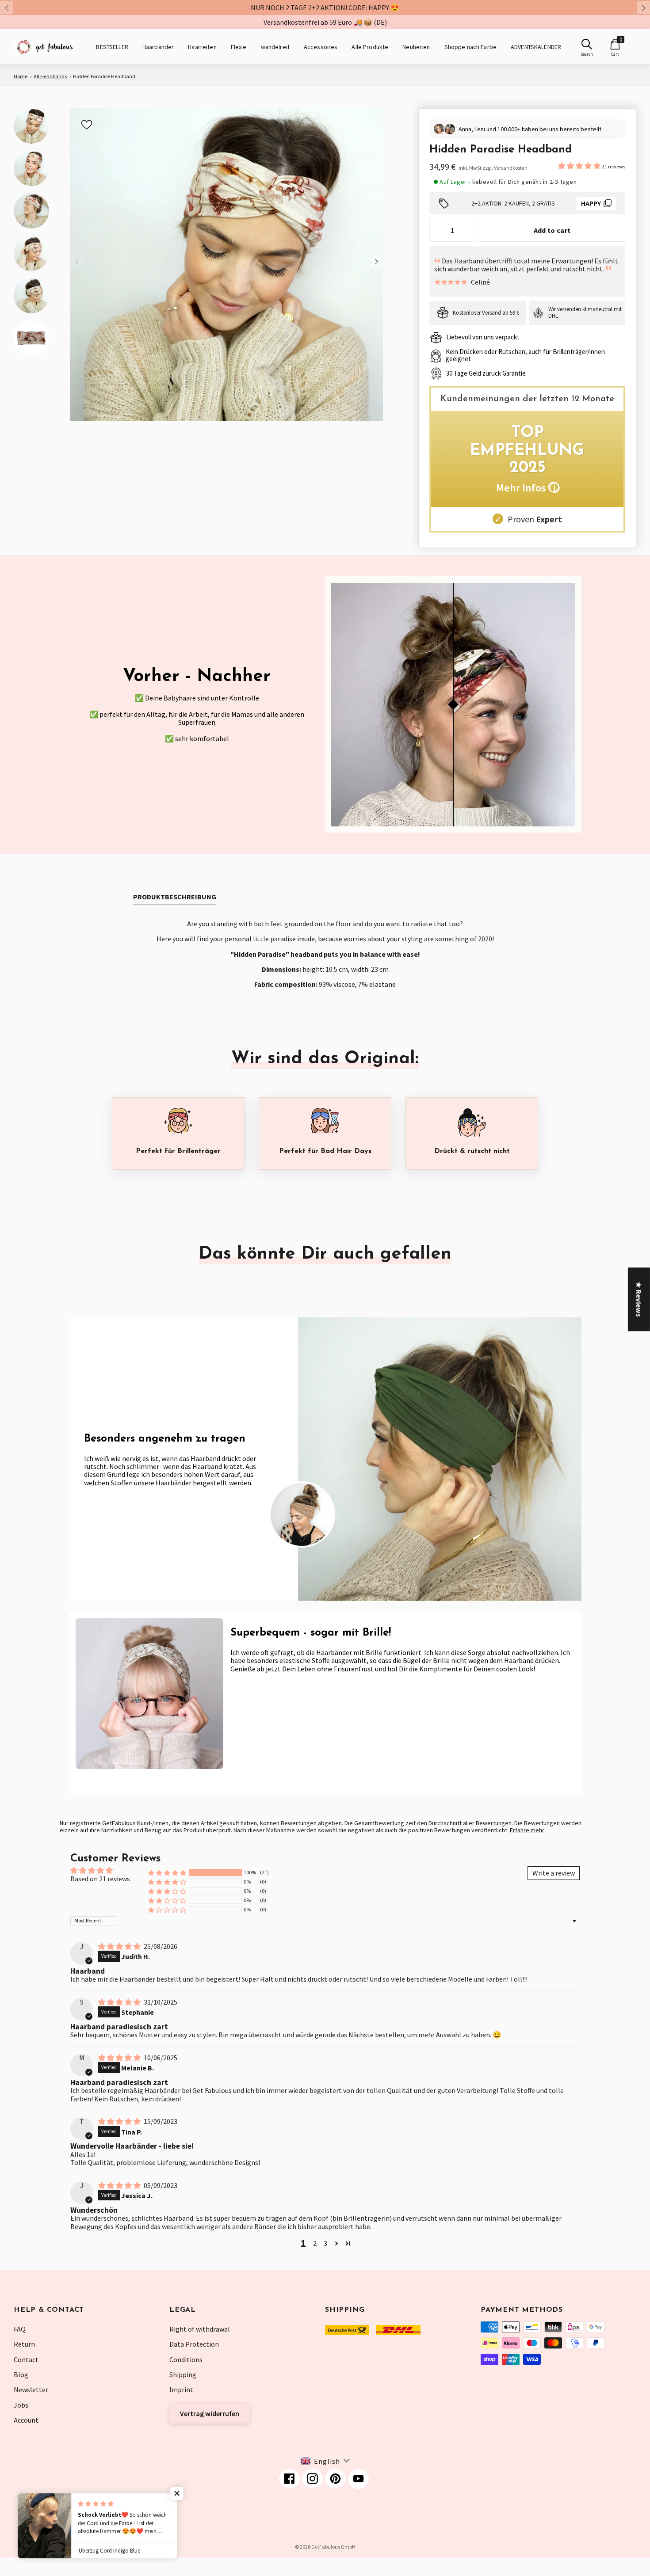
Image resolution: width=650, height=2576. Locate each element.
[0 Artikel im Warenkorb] (615, 44)
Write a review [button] (554, 1873)
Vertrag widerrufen (210, 2413)
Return (24, 2344)
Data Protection (194, 2344)
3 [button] (325, 2243)
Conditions (186, 2359)
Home (21, 76)
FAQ (20, 2329)
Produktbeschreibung (175, 897)
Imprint (181, 2390)
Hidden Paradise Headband (104, 76)
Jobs (21, 2405)
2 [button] (315, 2243)
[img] (120, 1946)
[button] (580, 166)
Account (26, 2420)
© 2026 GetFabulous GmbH (325, 2547)
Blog (21, 2374)
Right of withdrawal (200, 2329)
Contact (26, 2359)
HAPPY (591, 203)
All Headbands (50, 76)
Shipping (183, 2374)
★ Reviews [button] (639, 1299)
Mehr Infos (528, 488)
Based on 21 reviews (100, 1879)
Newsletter (31, 2390)
